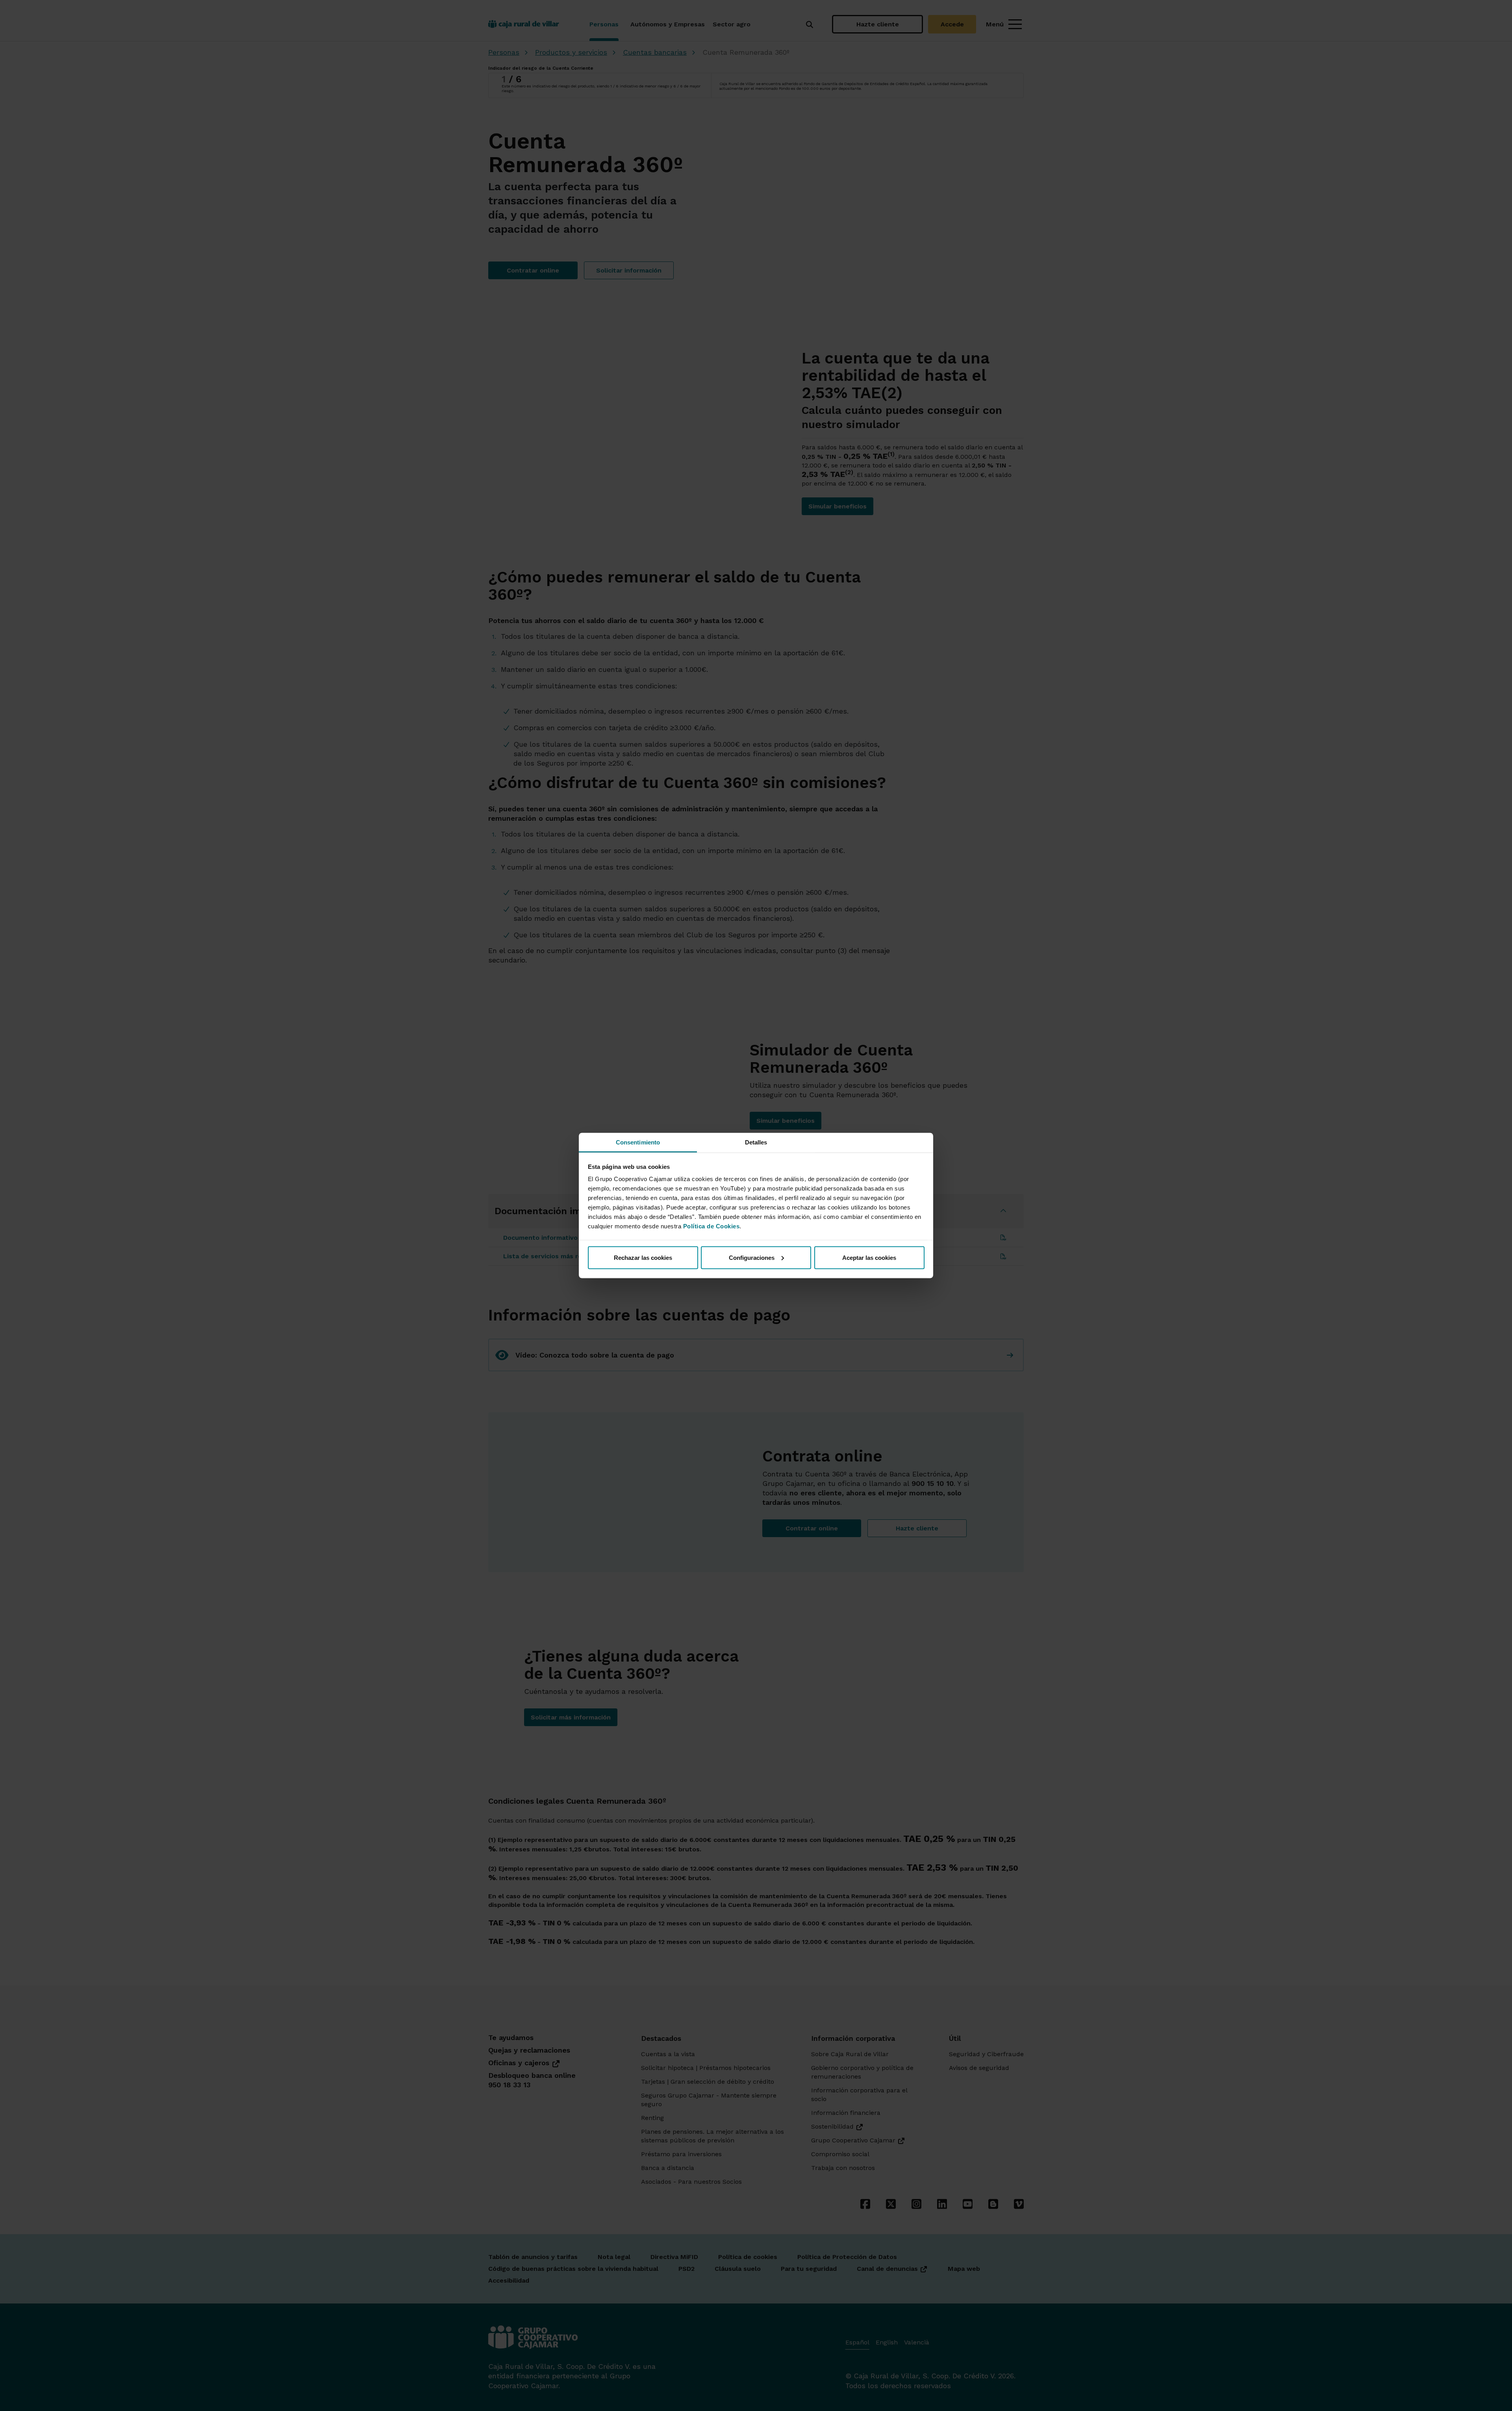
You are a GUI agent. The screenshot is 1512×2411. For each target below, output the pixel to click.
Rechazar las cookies (643, 1257)
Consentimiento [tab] (638, 1142)
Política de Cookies (712, 1226)
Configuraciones (752, 1257)
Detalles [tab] (756, 1142)
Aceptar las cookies (869, 1257)
